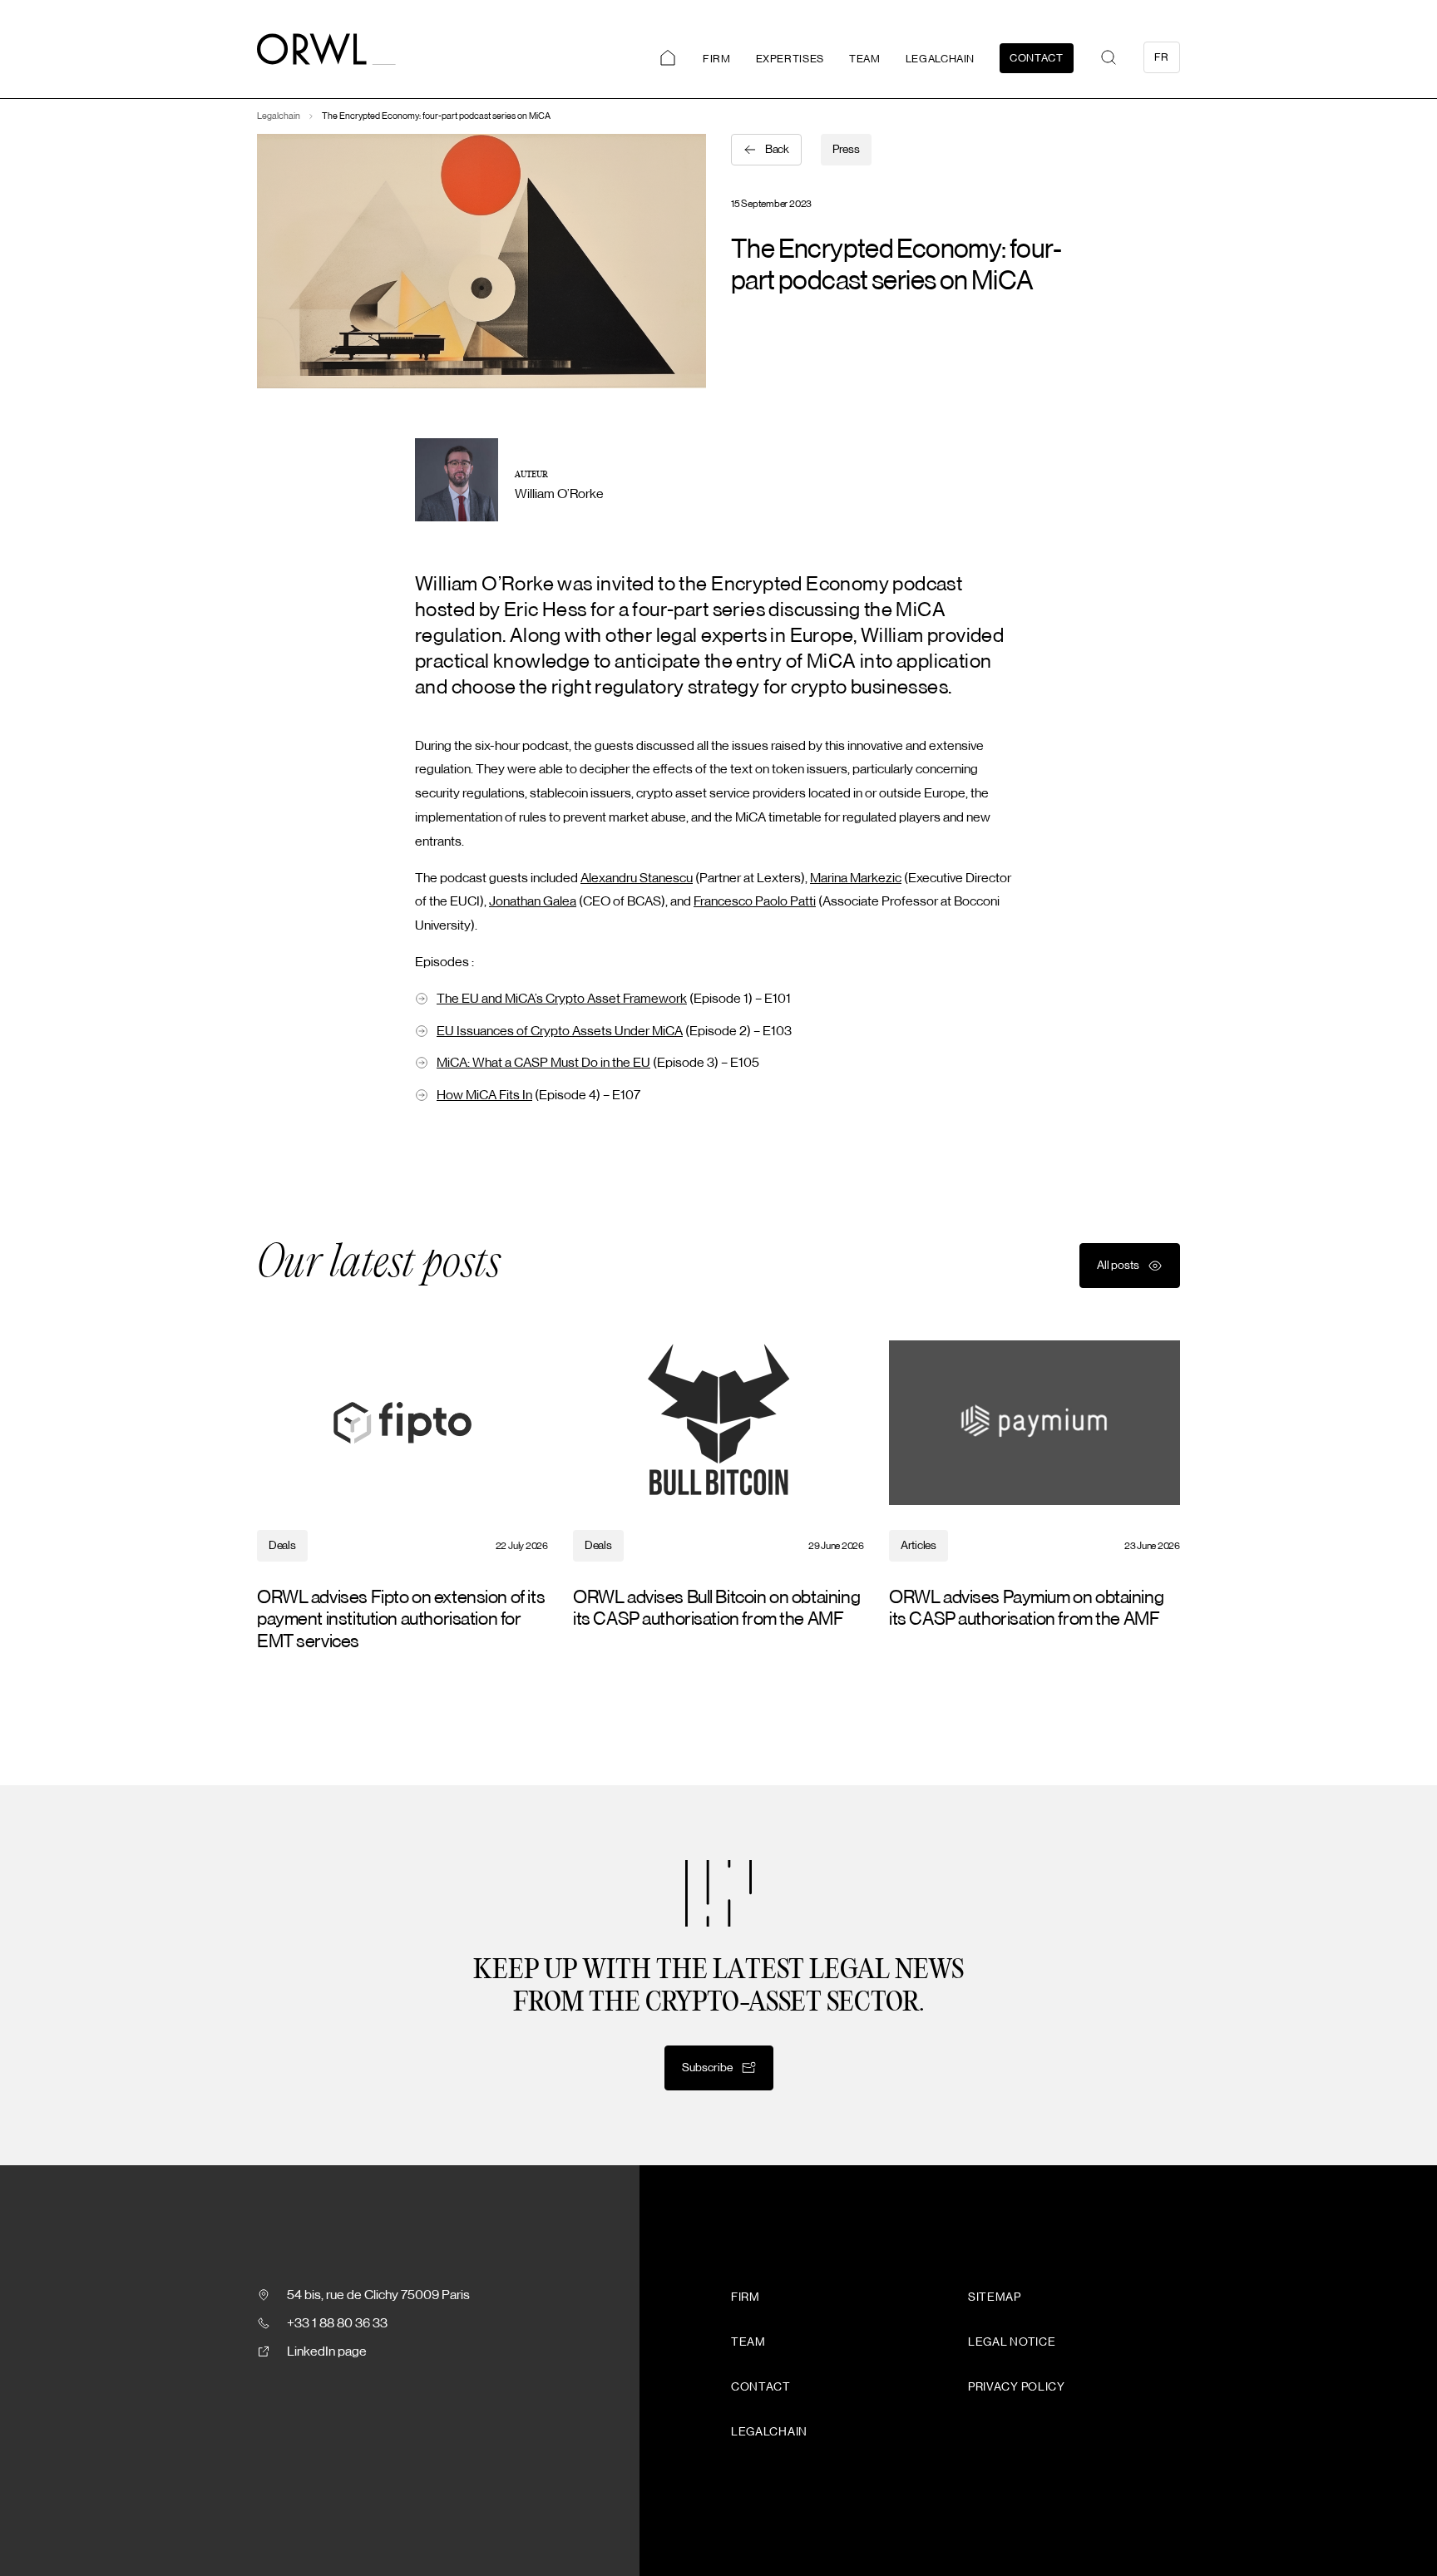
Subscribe (707, 2068)
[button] (1109, 57)
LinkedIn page (327, 2351)
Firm (717, 59)
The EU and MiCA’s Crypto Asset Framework (562, 999)
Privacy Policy (1017, 2387)
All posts (1118, 1266)
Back (777, 150)
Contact (1037, 58)
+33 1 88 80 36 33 (337, 2323)
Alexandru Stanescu (637, 878)
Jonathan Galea (533, 901)
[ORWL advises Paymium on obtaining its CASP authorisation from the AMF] (1035, 1485)
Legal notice (1012, 2342)
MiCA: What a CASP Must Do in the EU (543, 1063)
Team (865, 59)
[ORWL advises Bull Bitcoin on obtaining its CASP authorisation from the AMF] (718, 1485)
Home (668, 58)
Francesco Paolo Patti (755, 901)
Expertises (790, 59)
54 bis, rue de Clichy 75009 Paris (378, 2295)
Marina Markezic (856, 878)
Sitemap (995, 2297)
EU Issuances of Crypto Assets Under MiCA (560, 1031)
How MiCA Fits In (484, 1095)
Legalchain (941, 59)
